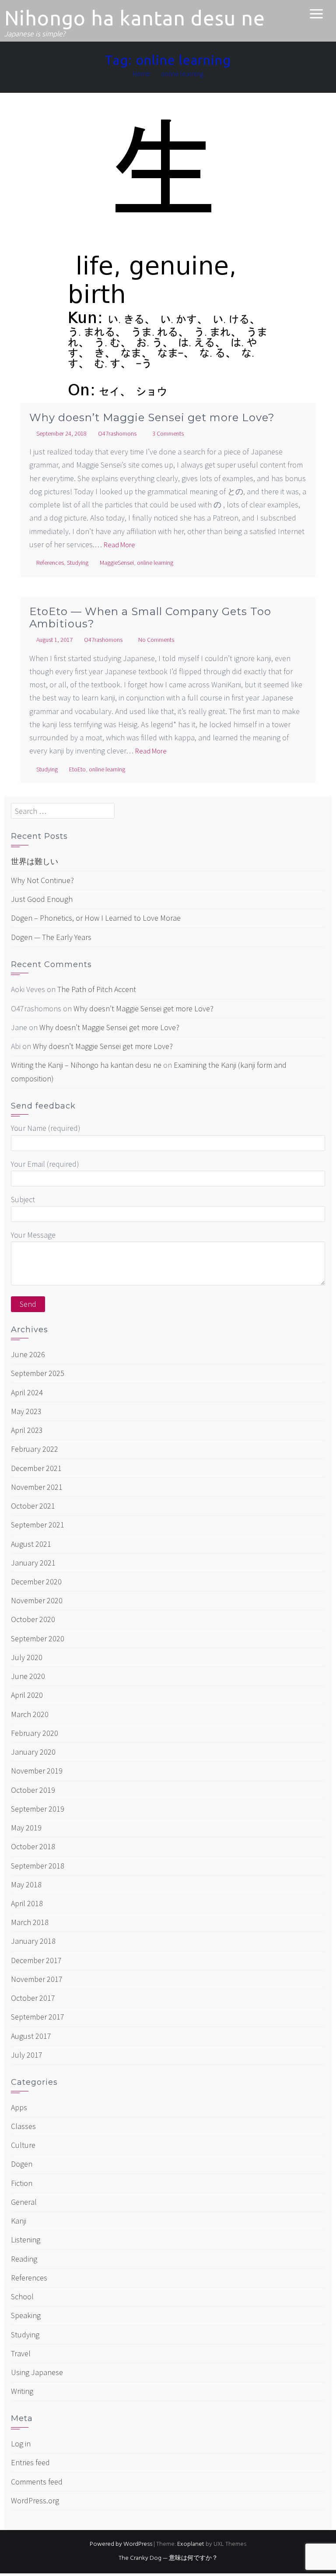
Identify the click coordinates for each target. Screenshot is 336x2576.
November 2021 (37, 1487)
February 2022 (35, 1449)
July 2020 (27, 1657)
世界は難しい (35, 861)
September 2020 (38, 1638)
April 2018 (27, 1903)
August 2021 (31, 1544)
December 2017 (36, 1960)
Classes (23, 2126)
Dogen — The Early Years (51, 937)
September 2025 (38, 1373)
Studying (78, 563)
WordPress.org (35, 2500)
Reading (24, 2259)
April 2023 (27, 1430)
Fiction (22, 2183)
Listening (26, 2240)
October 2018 (33, 1846)
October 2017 (33, 1998)
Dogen (22, 2164)
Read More (119, 545)
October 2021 (33, 1506)
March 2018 (30, 1922)
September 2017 (38, 2017)
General (24, 2202)
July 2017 (27, 2055)
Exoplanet (191, 2544)
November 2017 (37, 1979)
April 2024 (27, 1392)
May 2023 (26, 1411)
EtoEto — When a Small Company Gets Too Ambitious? (150, 618)
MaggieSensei (117, 563)
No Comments (156, 640)
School (22, 2296)
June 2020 (28, 1676)
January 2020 (33, 1752)
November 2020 (37, 1600)
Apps (19, 2107)
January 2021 (33, 1563)
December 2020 (36, 1582)
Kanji (19, 2221)
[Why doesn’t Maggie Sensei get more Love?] (168, 271)
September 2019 (38, 1809)
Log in (21, 2444)
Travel (21, 2353)
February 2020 (35, 1733)
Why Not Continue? (42, 880)
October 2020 (33, 1619)
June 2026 (28, 1354)
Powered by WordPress (121, 2544)
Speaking (26, 2315)
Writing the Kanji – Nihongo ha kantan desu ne (86, 1065)
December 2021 (36, 1468)
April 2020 (27, 1695)
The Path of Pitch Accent (97, 989)
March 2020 (30, 1714)
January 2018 (33, 1941)
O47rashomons (117, 433)
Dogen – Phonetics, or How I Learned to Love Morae (96, 918)
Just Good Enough (42, 899)
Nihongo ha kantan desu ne (135, 18)
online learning (155, 563)
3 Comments (168, 433)
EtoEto (77, 769)
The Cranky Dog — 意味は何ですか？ (168, 2558)
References (50, 563)
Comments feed (37, 2482)
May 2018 (26, 1884)
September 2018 (38, 1866)
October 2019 (33, 1790)
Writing (22, 2391)
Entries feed (30, 2462)
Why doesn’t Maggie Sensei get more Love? (152, 417)
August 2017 (31, 2036)
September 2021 (38, 1525)
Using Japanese (37, 2372)
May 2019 (26, 1828)
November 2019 (37, 1771)
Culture (23, 2145)
